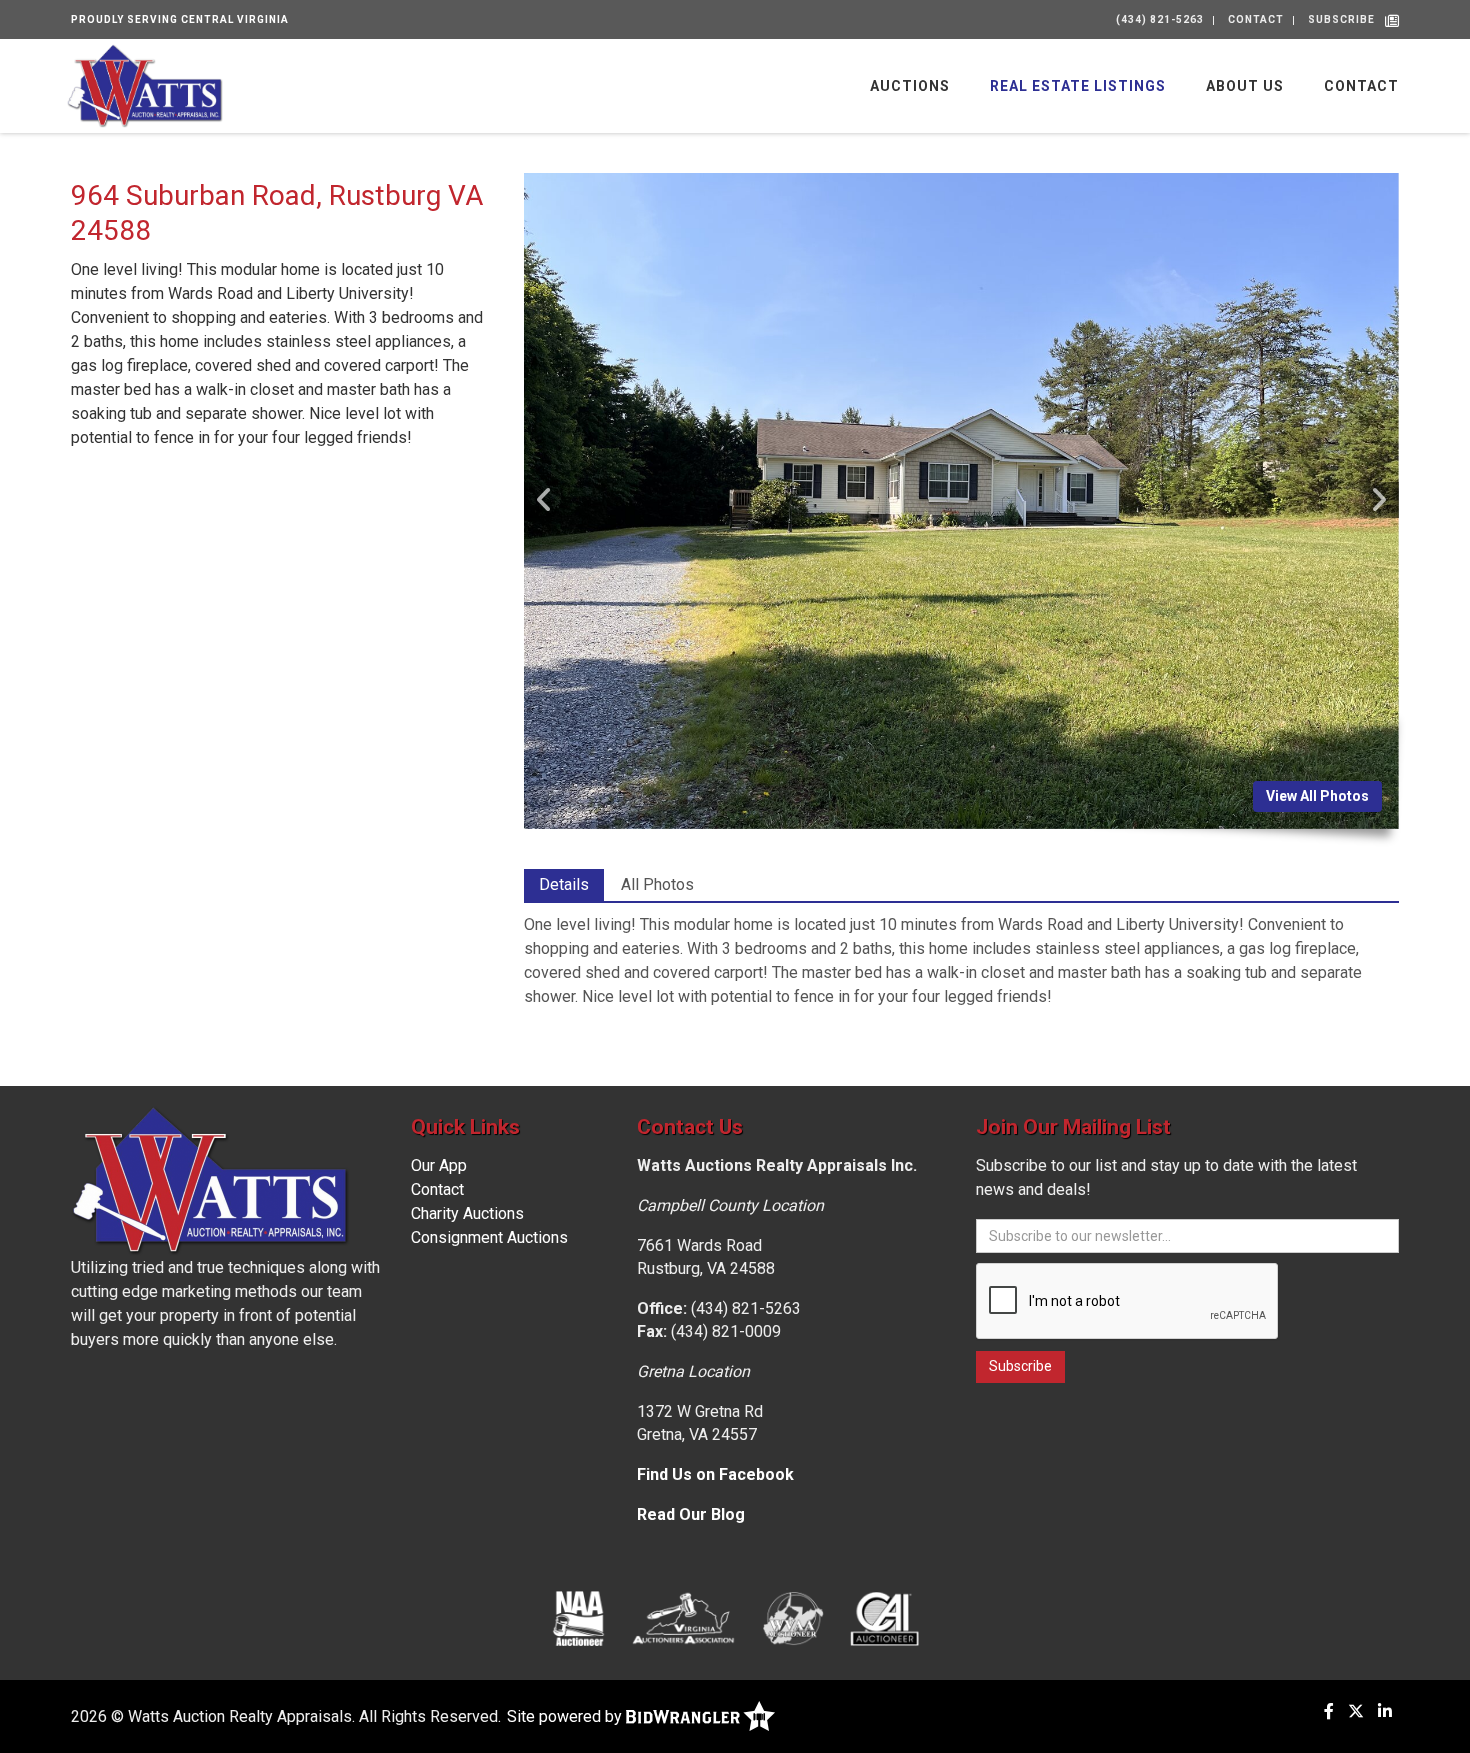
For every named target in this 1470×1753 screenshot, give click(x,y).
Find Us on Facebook (715, 1474)
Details (564, 884)
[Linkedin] (1385, 1711)
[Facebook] (1329, 1711)
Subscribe (1341, 19)
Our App (439, 1165)
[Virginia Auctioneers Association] (684, 1618)
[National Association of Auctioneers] (578, 1618)
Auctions (910, 86)
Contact (1256, 19)
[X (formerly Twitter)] (1356, 1711)
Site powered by (566, 1716)
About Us (1245, 86)
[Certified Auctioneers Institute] (884, 1618)
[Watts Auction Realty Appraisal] (145, 84)
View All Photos (1317, 796)
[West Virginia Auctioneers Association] (793, 1618)
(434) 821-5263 (1160, 19)
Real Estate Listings (1078, 86)
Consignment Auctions (489, 1237)
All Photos (657, 884)
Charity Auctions (467, 1213)
